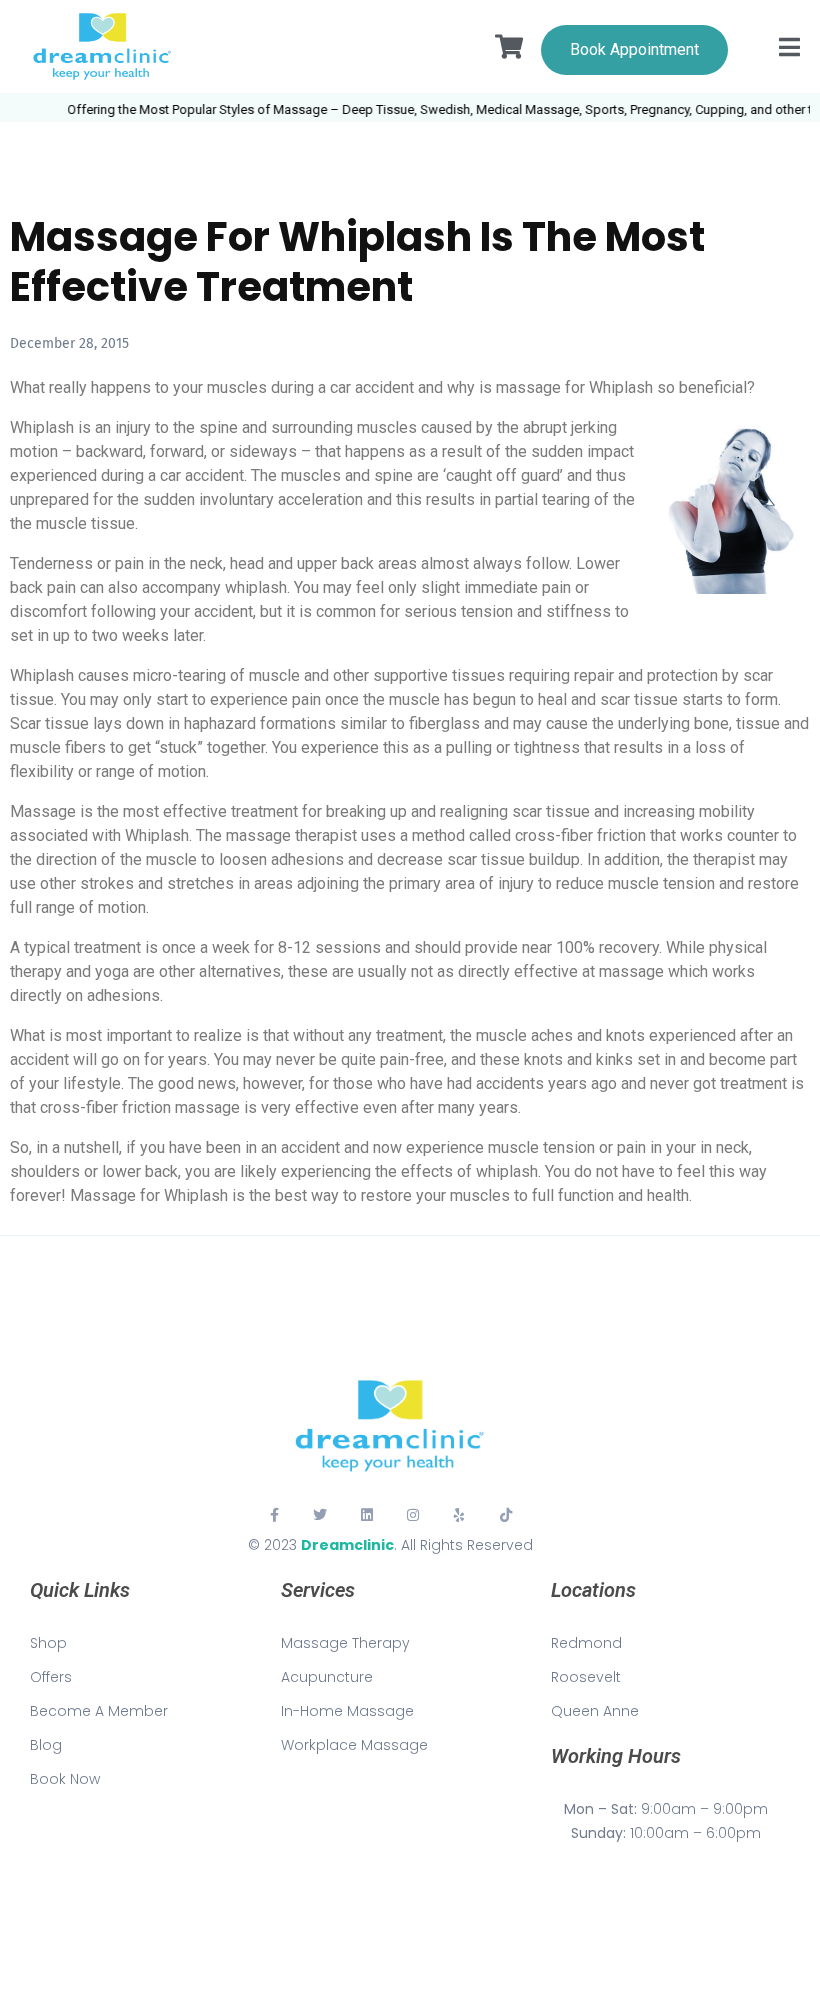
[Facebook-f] (274, 1514)
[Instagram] (413, 1514)
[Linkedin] (367, 1514)
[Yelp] (459, 1514)
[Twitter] (320, 1514)
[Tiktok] (506, 1514)
